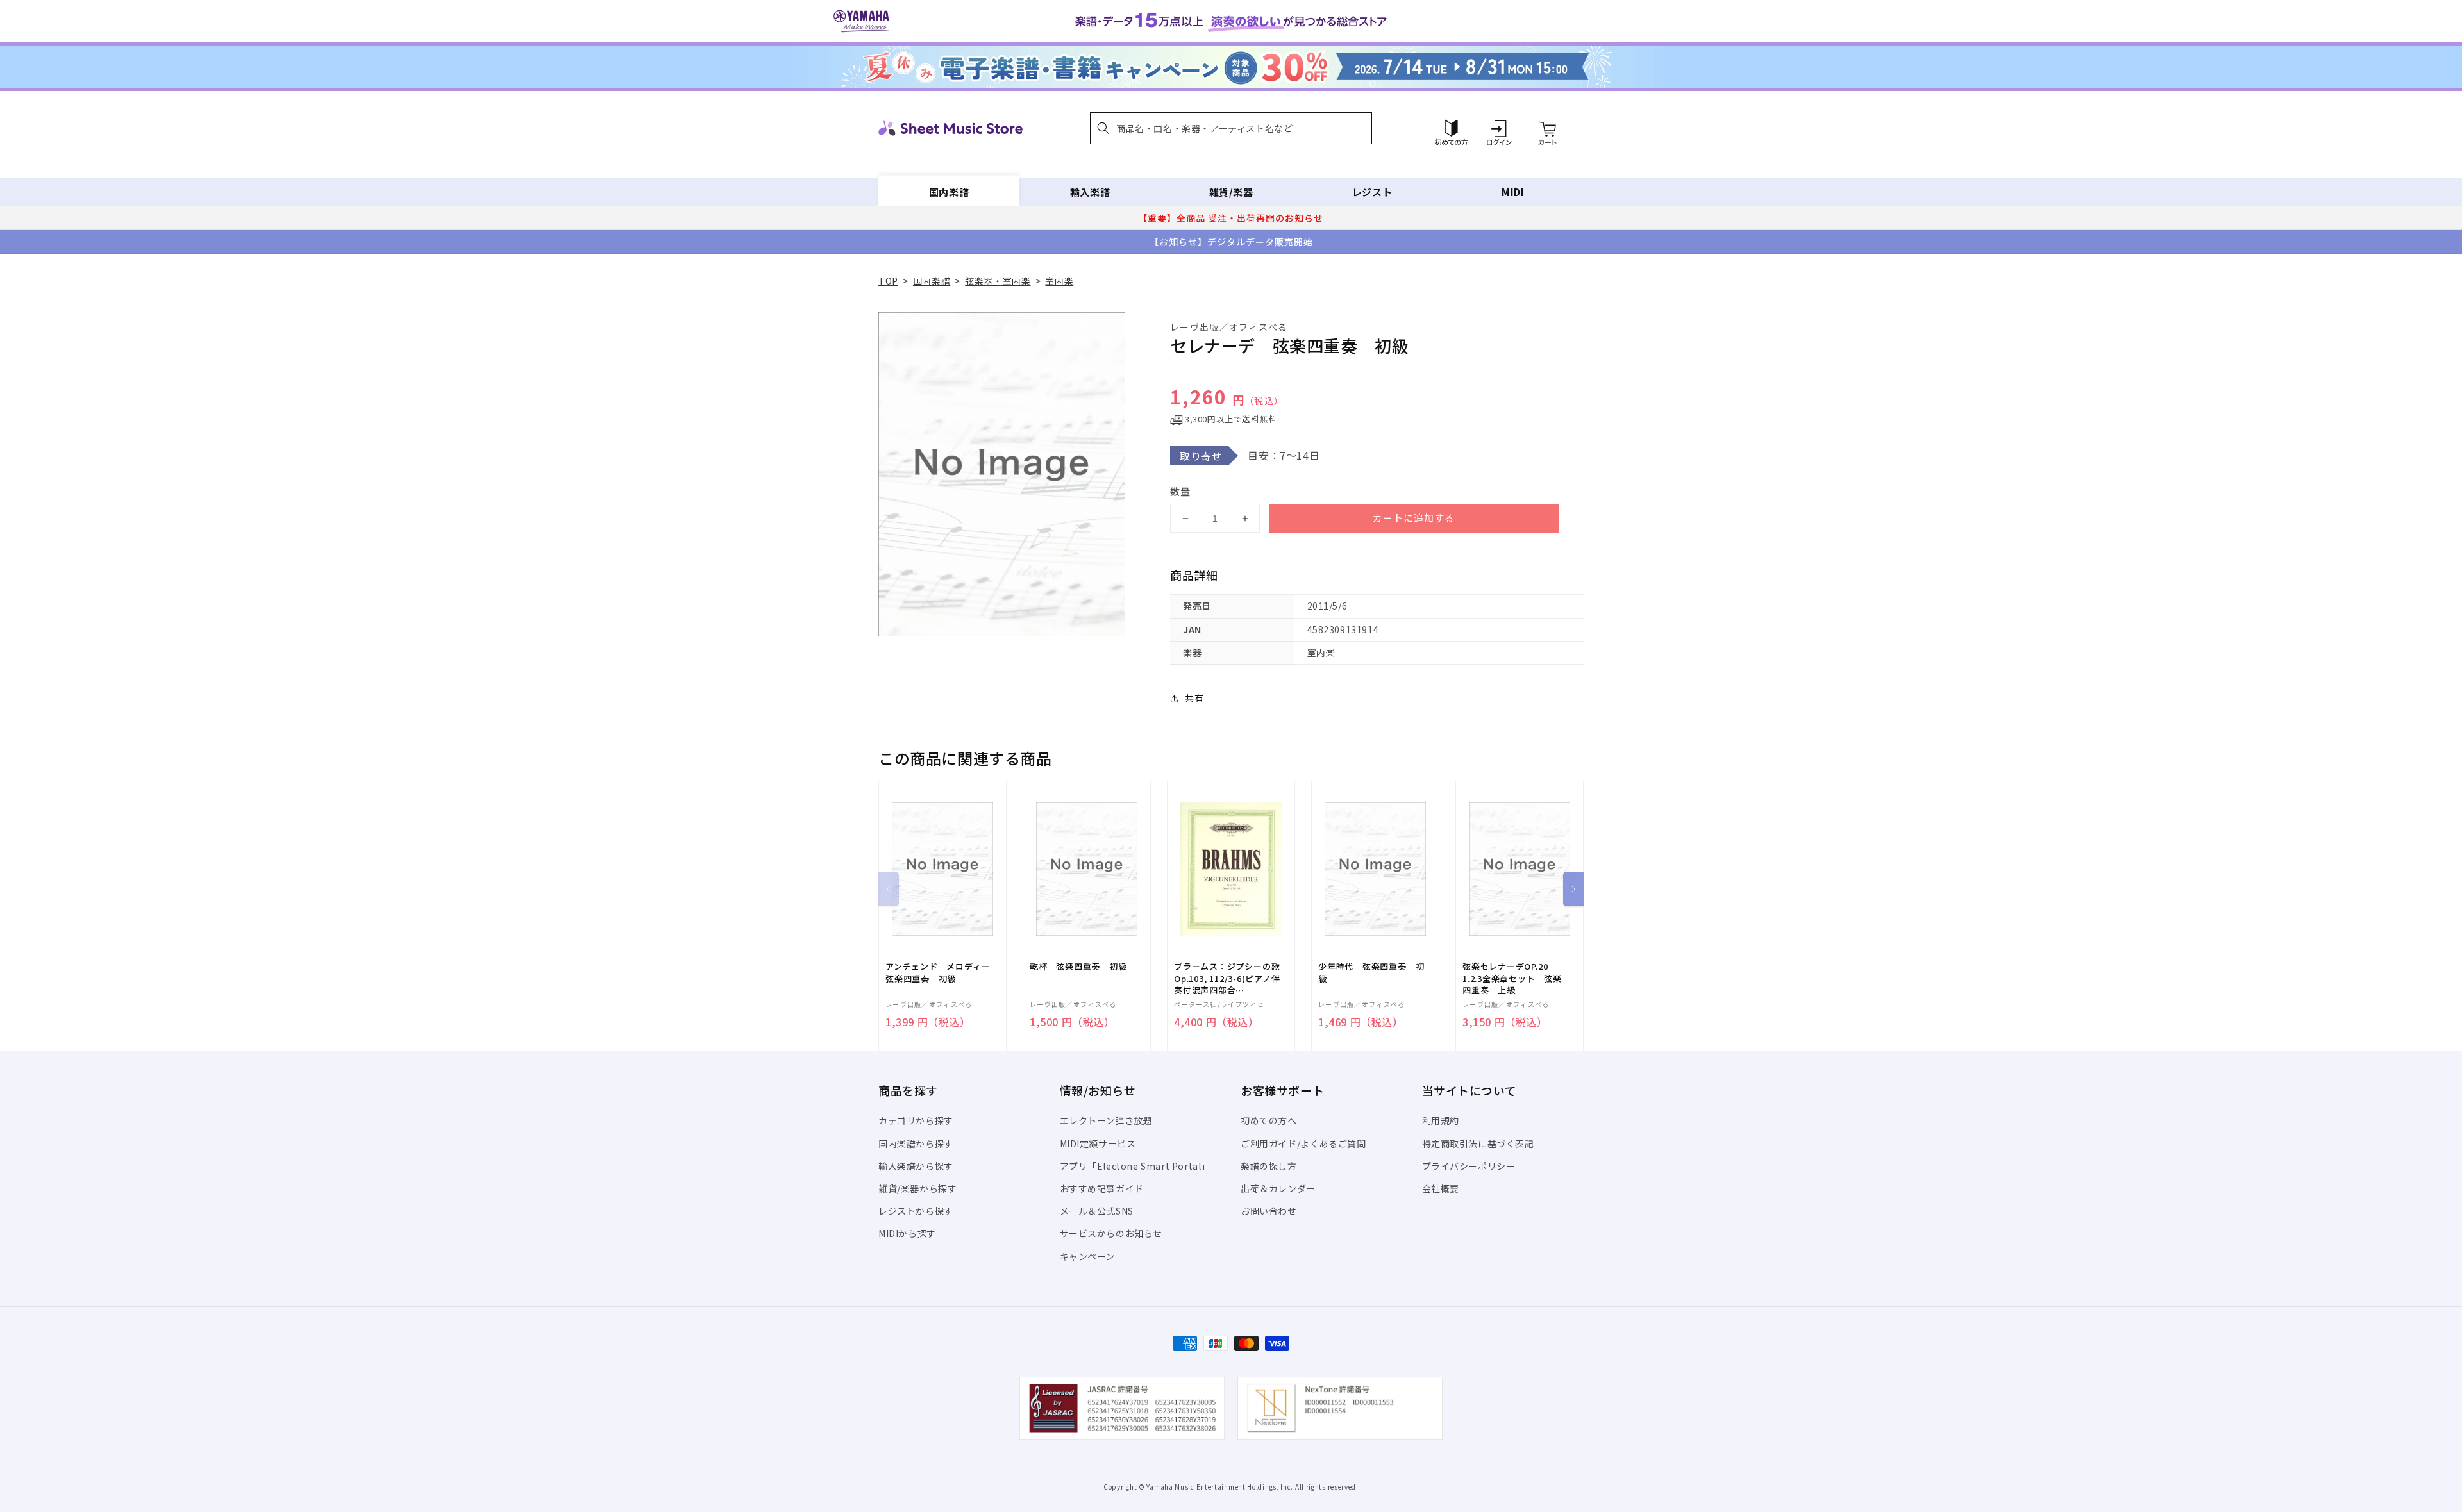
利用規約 (1441, 1120)
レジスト (1372, 192)
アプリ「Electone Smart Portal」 (1135, 1166)
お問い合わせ (1269, 1211)
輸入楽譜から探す (916, 1166)
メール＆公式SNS (1097, 1211)
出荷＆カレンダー (1278, 1188)
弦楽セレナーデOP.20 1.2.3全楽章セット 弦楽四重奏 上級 (1512, 978)
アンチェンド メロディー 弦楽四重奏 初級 (942, 972)
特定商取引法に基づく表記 (1478, 1143)
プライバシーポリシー (1469, 1166)
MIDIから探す (907, 1233)
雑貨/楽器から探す (917, 1188)
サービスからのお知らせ (1111, 1233)
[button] (1231, 128)
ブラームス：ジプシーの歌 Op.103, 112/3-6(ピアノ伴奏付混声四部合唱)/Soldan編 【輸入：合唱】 (1227, 978)
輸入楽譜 (1090, 192)
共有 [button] (1194, 698)
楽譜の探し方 (1269, 1166)
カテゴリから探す (916, 1120)
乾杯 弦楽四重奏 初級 (1078, 967)
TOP (888, 281)
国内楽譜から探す (916, 1143)
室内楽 (1059, 281)
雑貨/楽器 (1231, 192)
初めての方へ (1269, 1120)
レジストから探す (916, 1211)
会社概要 (1441, 1188)
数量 (1180, 491)
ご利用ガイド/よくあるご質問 (1303, 1143)
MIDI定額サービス (1098, 1143)
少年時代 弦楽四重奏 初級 (1371, 972)
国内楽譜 (949, 192)
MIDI (1513, 192)
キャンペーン (1088, 1256)
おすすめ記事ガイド (1102, 1188)
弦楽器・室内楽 (998, 281)
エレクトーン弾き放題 (1106, 1120)
